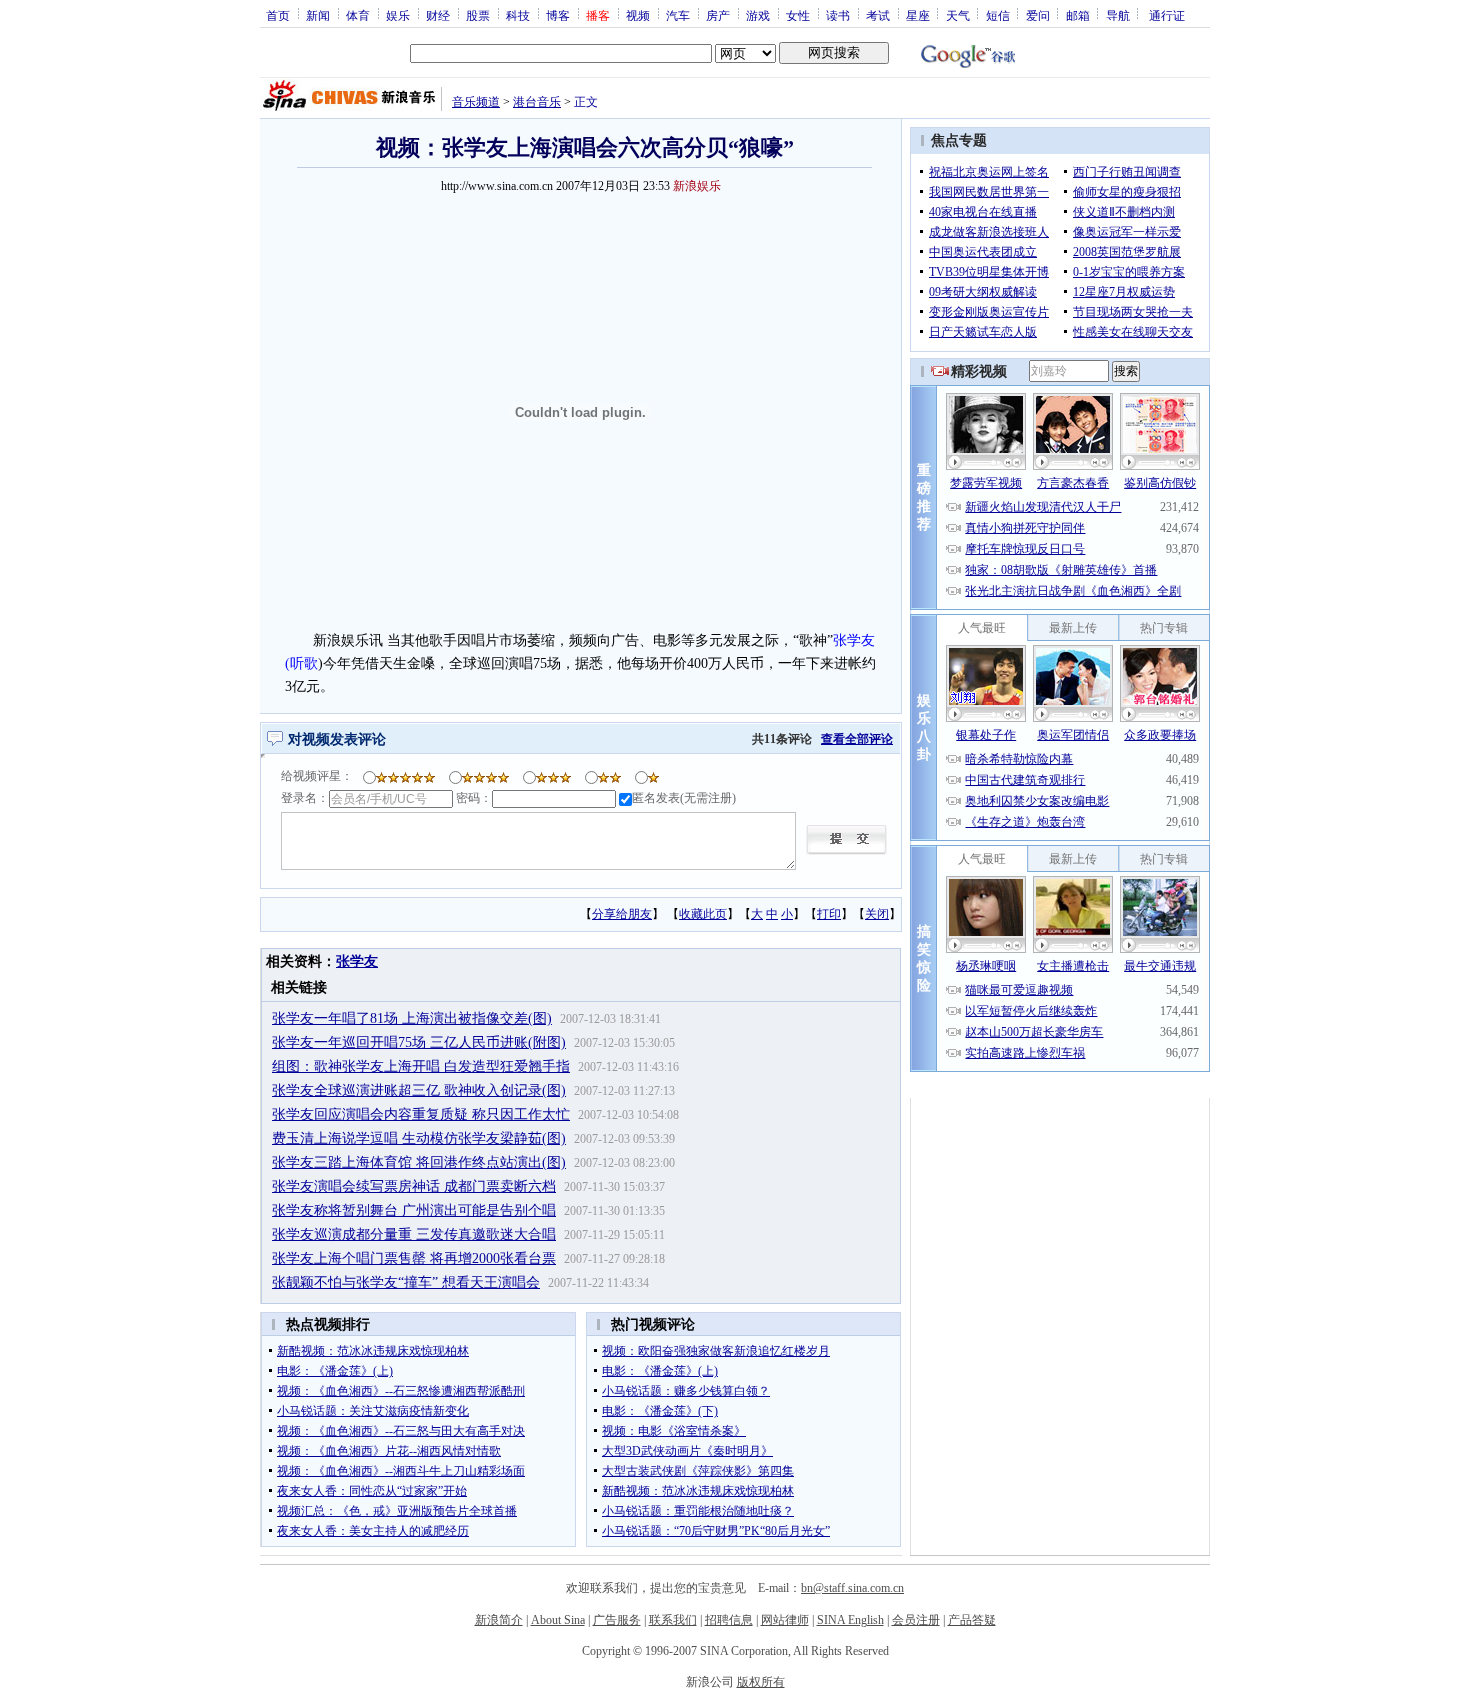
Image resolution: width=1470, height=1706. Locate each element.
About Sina (558, 1620)
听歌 (304, 663)
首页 (278, 15)
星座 (918, 15)
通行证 (1167, 15)
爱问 (1038, 15)
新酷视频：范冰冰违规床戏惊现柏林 (373, 1351)
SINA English (850, 1620)
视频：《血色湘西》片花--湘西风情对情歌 (389, 1451)
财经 (438, 15)
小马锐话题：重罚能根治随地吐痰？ (698, 1511)
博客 (558, 15)
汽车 (678, 15)
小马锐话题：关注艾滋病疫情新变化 (373, 1411)
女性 (798, 15)
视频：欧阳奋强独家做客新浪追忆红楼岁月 (716, 1351)
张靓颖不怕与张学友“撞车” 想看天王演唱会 (406, 1282)
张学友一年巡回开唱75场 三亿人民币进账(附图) (419, 1042)
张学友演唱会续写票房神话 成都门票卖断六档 (414, 1186)
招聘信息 (729, 1620)
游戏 (758, 15)
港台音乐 (537, 102)
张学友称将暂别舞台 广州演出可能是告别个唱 (414, 1210)
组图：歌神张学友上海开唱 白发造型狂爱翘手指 (421, 1066)
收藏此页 (703, 914)
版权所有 (761, 1682)
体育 (358, 15)
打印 (829, 914)
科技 (518, 15)
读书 (838, 15)
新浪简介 (499, 1620)
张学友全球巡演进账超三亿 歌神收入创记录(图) (419, 1090)
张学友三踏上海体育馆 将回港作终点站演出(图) (419, 1162)
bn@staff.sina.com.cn (852, 1588)
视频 (638, 15)
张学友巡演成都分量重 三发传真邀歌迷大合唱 (414, 1234)
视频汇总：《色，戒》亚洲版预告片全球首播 (397, 1511)
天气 (958, 15)
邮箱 (1078, 15)
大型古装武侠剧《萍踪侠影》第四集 (698, 1471)
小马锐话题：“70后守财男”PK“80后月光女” (716, 1531)
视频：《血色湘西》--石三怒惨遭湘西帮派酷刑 (401, 1391)
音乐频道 (476, 102)
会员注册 (916, 1620)
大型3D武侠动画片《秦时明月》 (687, 1451)
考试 (878, 15)
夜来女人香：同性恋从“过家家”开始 (372, 1491)
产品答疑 (972, 1620)
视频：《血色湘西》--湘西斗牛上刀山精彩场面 (401, 1471)
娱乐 (398, 15)
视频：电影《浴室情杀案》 (674, 1431)
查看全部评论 (857, 739)
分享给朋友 (622, 914)
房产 (718, 15)
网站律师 (785, 1620)
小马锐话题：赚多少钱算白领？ (686, 1391)
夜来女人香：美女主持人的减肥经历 (373, 1531)
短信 (998, 15)
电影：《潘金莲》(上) (335, 1371)
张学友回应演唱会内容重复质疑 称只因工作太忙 (421, 1114)
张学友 (357, 961)
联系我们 (673, 1620)
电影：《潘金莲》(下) (660, 1411)
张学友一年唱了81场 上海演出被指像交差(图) (412, 1018)
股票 (478, 15)
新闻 (318, 15)
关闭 (877, 914)
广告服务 (617, 1620)
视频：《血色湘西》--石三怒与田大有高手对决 (401, 1431)
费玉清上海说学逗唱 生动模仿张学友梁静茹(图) (419, 1138)
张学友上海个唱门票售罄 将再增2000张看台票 (414, 1258)
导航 (1118, 15)
